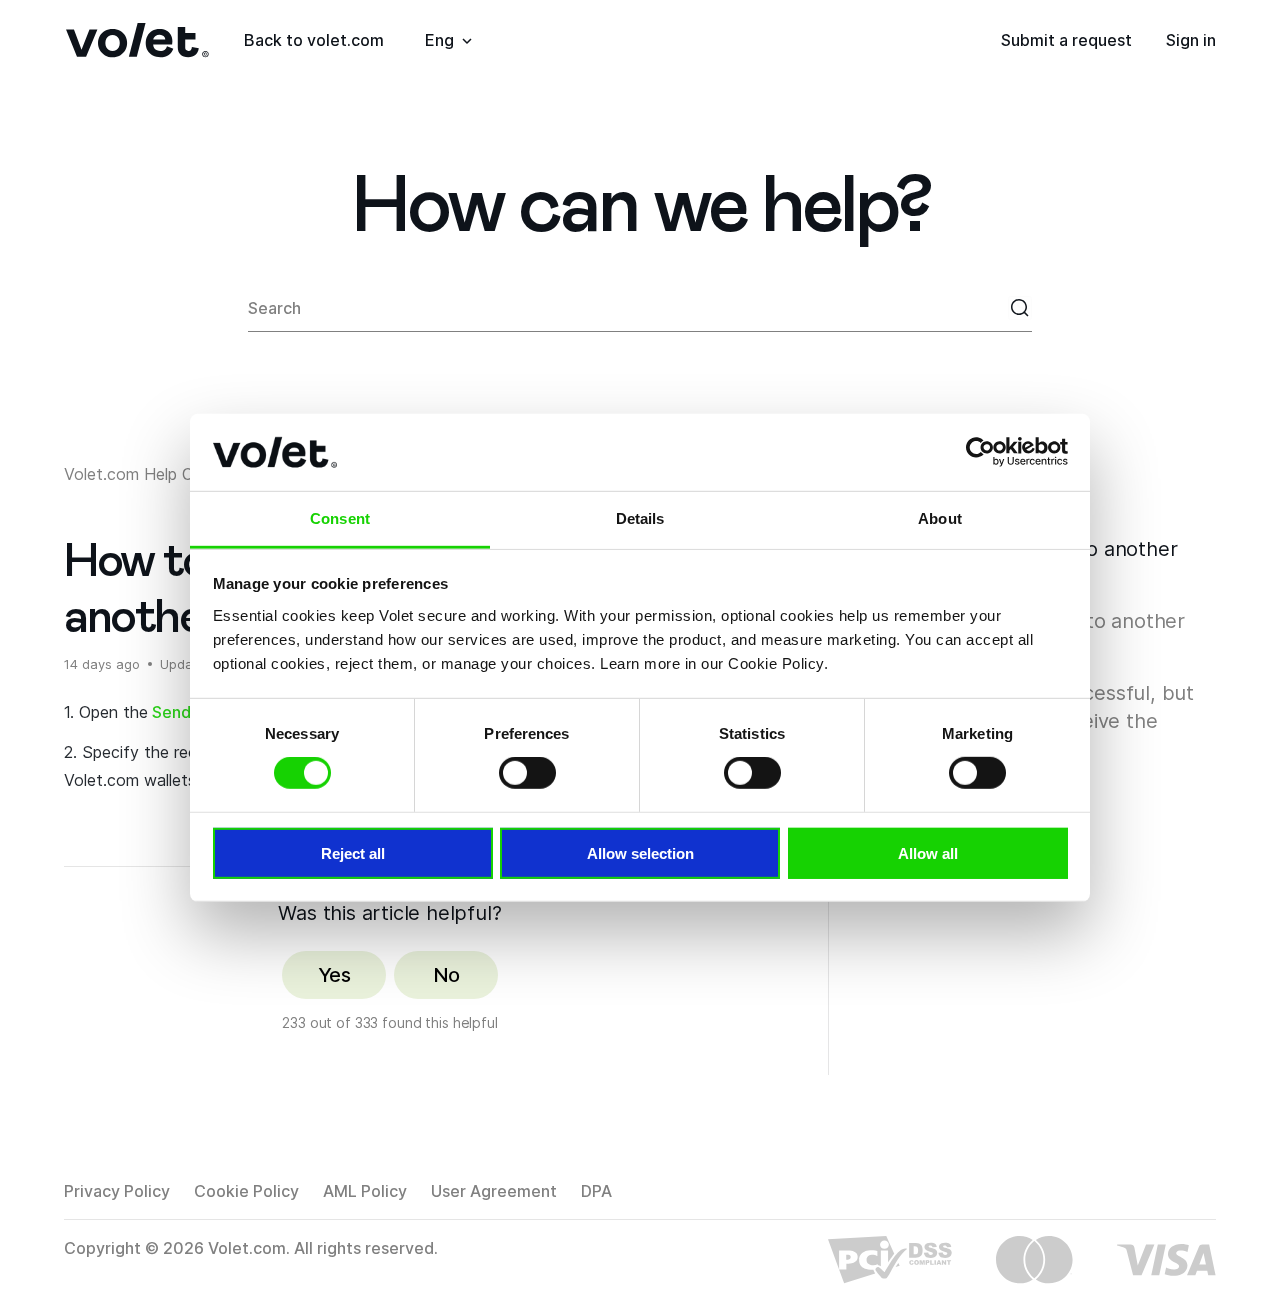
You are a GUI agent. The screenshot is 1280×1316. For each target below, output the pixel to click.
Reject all (353, 852)
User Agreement (494, 1191)
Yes (334, 975)
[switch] (527, 773)
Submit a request (1066, 40)
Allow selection (640, 852)
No (446, 975)
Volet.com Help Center (148, 474)
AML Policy (365, 1191)
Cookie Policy (246, 1191)
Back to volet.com (314, 40)
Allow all (928, 852)
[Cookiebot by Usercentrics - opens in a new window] (980, 452)
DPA (596, 1191)
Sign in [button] (1191, 40)
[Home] (137, 40)
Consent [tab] (340, 518)
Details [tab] (640, 518)
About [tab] (940, 518)
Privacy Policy (117, 1191)
